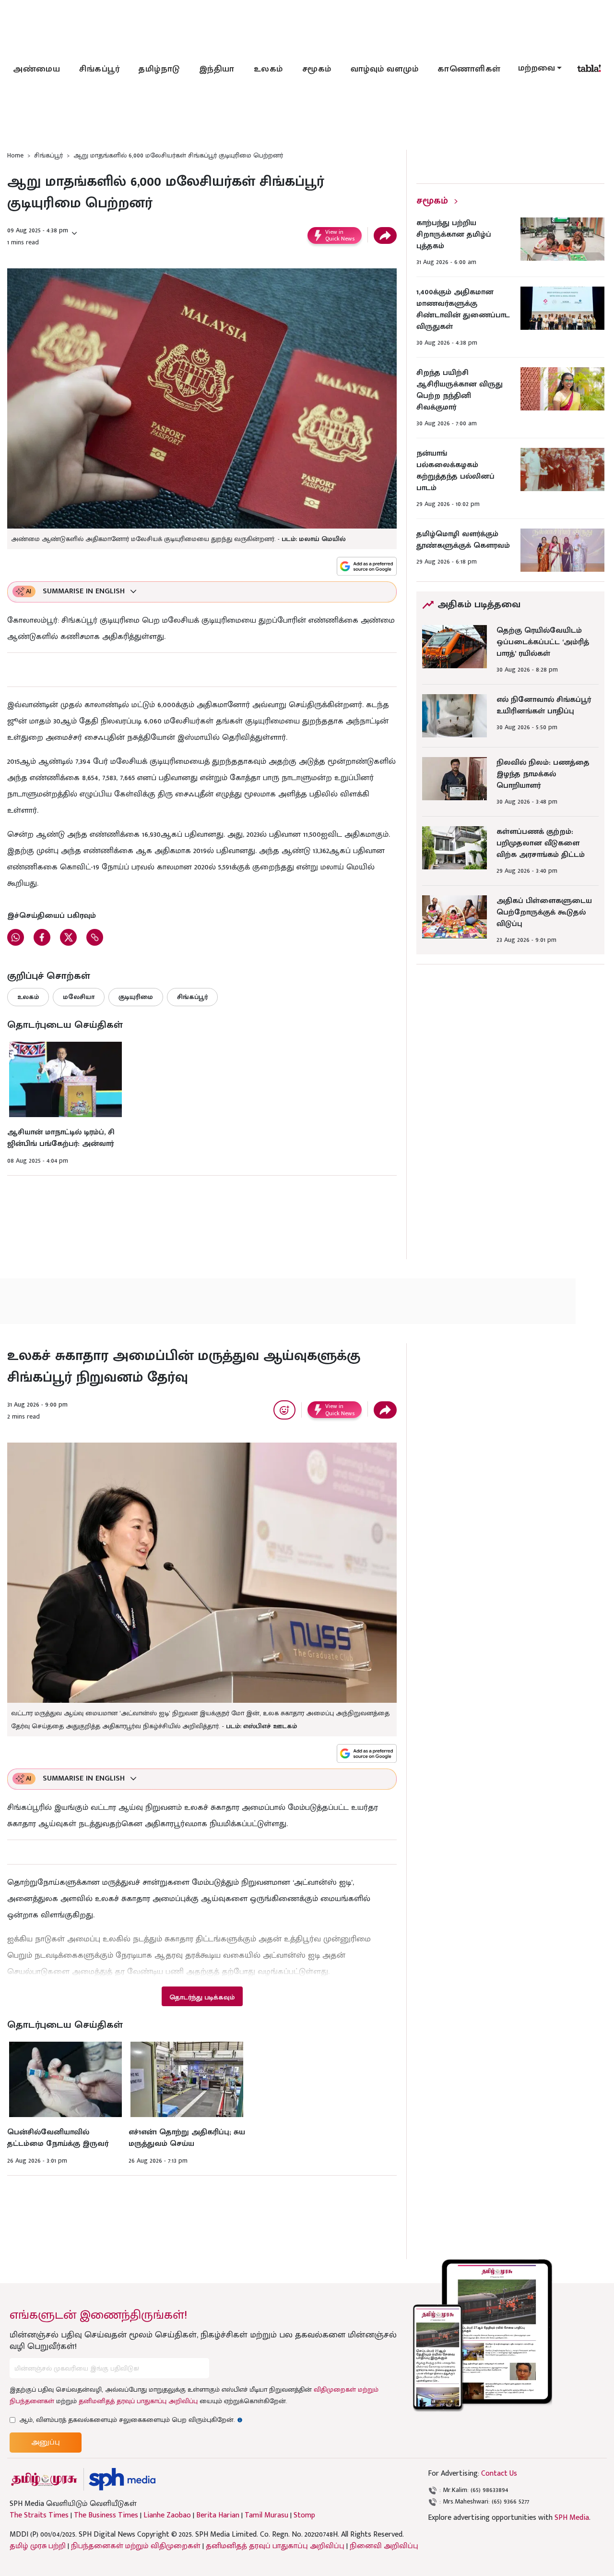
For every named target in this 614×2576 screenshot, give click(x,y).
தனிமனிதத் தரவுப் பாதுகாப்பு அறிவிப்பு (138, 2401)
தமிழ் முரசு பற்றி (38, 2546)
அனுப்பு (46, 2442)
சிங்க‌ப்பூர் (99, 69)
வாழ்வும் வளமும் (385, 69)
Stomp (304, 2516)
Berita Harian (218, 2516)
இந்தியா (217, 69)
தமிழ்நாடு (159, 69)
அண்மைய (36, 69)
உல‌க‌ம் (268, 69)
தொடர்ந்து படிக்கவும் (202, 1997)
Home (15, 155)
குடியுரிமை (136, 997)
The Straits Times (39, 2516)
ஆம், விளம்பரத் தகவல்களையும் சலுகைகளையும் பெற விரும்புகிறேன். (131, 2420)
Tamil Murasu (266, 2516)
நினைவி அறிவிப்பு (384, 2546)
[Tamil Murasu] (44, 2479)
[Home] (122, 2479)
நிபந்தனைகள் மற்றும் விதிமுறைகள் (136, 2546)
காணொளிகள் (469, 69)
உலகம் (28, 997)
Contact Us (499, 2474)
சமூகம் (317, 69)
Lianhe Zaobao (167, 2516)
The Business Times (106, 2516)
